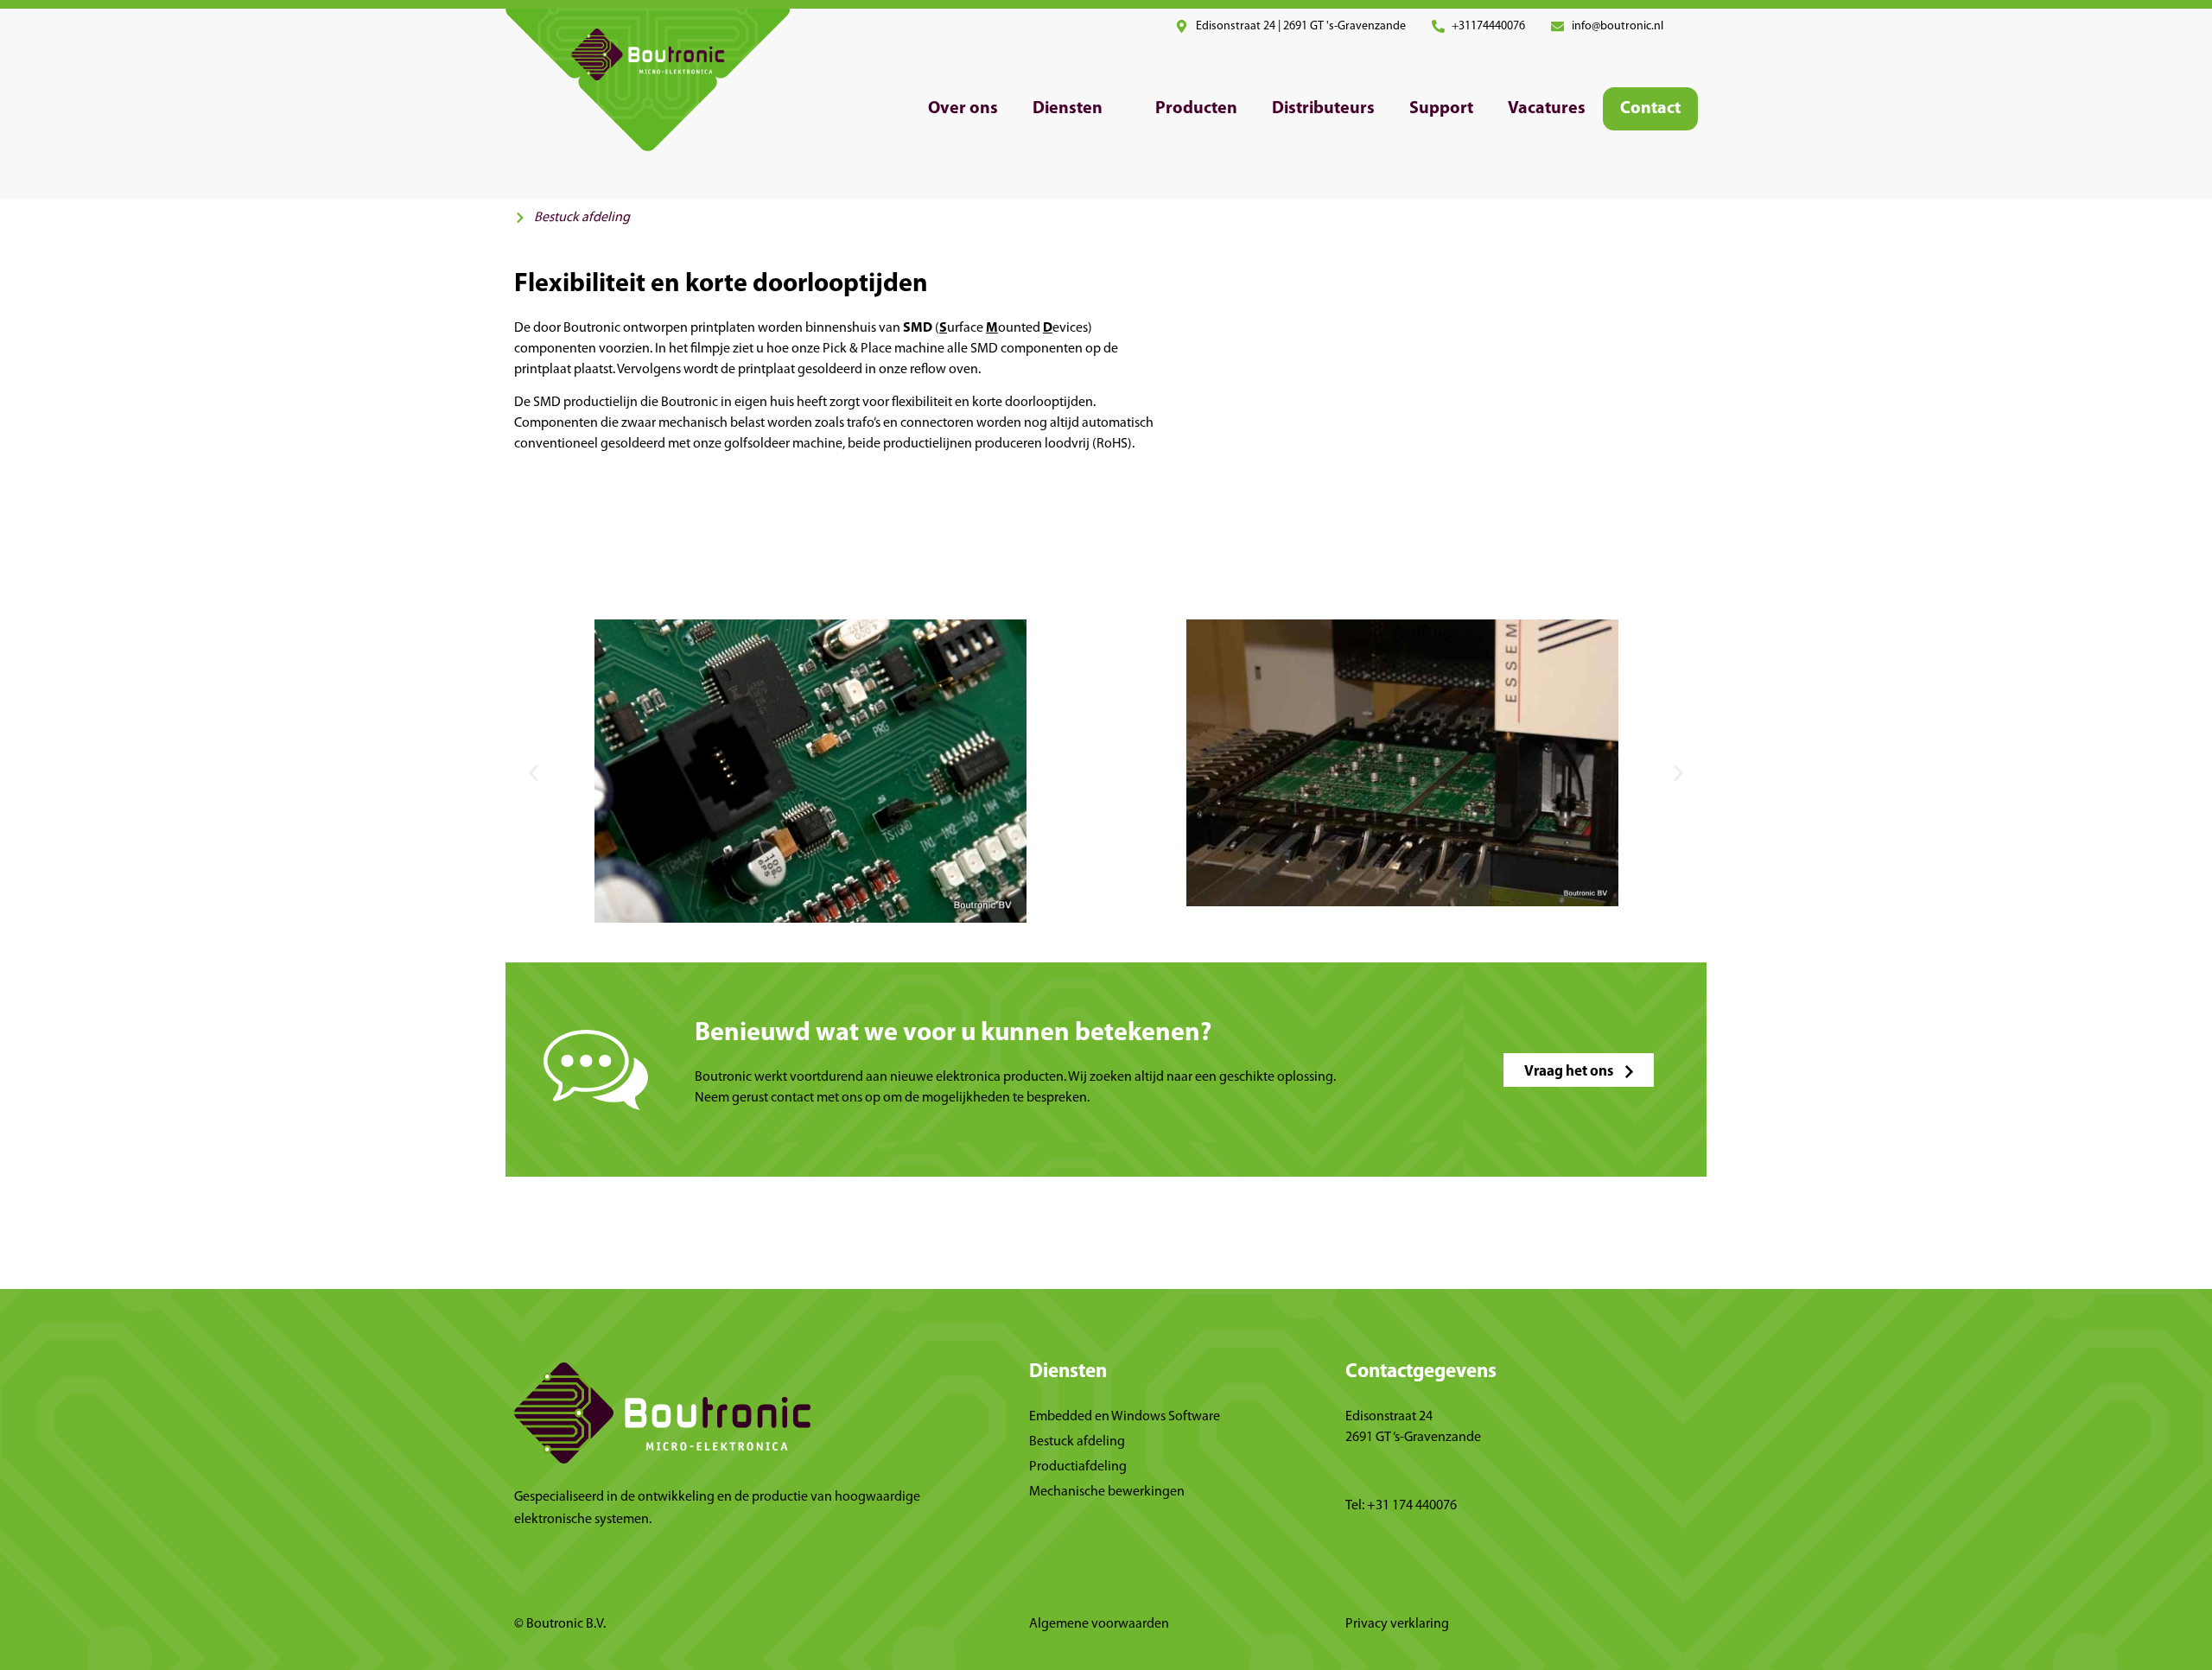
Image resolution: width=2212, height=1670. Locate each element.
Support (1441, 109)
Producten (1196, 109)
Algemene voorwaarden (1099, 1624)
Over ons (963, 109)
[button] (1077, 109)
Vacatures (1547, 109)
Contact (1650, 109)
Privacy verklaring (1397, 1624)
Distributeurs (1323, 109)
